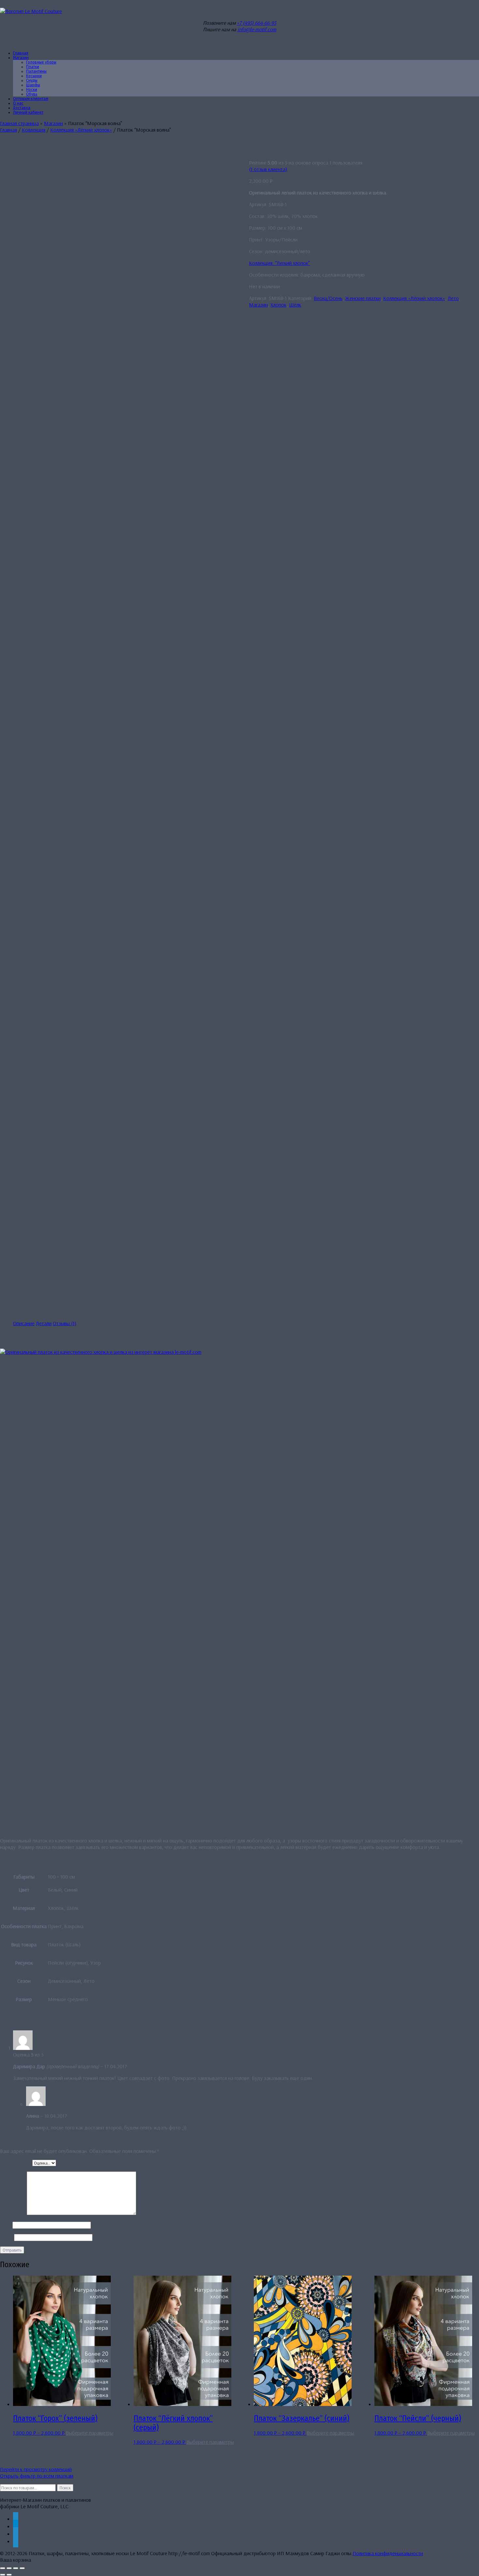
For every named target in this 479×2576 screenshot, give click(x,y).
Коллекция (34, 130)
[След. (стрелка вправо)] (9, 2575)
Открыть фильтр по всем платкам (37, 2476)
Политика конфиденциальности (388, 2553)
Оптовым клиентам (31, 99)
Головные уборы (41, 62)
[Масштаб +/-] (3, 2568)
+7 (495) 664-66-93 (257, 23)
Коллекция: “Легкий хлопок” (279, 263)
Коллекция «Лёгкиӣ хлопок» (81, 130)
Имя (6, 2225)
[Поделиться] (16, 2568)
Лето (453, 298)
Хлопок (278, 305)
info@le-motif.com (257, 29)
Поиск (65, 2488)
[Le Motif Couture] (31, 11)
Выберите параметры (90, 2433)
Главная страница (19, 123)
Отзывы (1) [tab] (65, 1323)
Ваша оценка (16, 2163)
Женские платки (363, 298)
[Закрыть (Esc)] (22, 2568)
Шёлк (295, 305)
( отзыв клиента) (268, 169)
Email (7, 2237)
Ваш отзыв (13, 2213)
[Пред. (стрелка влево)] (3, 2575)
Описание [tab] (24, 1323)
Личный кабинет (28, 112)
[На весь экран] (9, 2568)
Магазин (21, 58)
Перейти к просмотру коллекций (36, 2469)
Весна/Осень (328, 298)
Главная (8, 130)
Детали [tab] (44, 1323)
